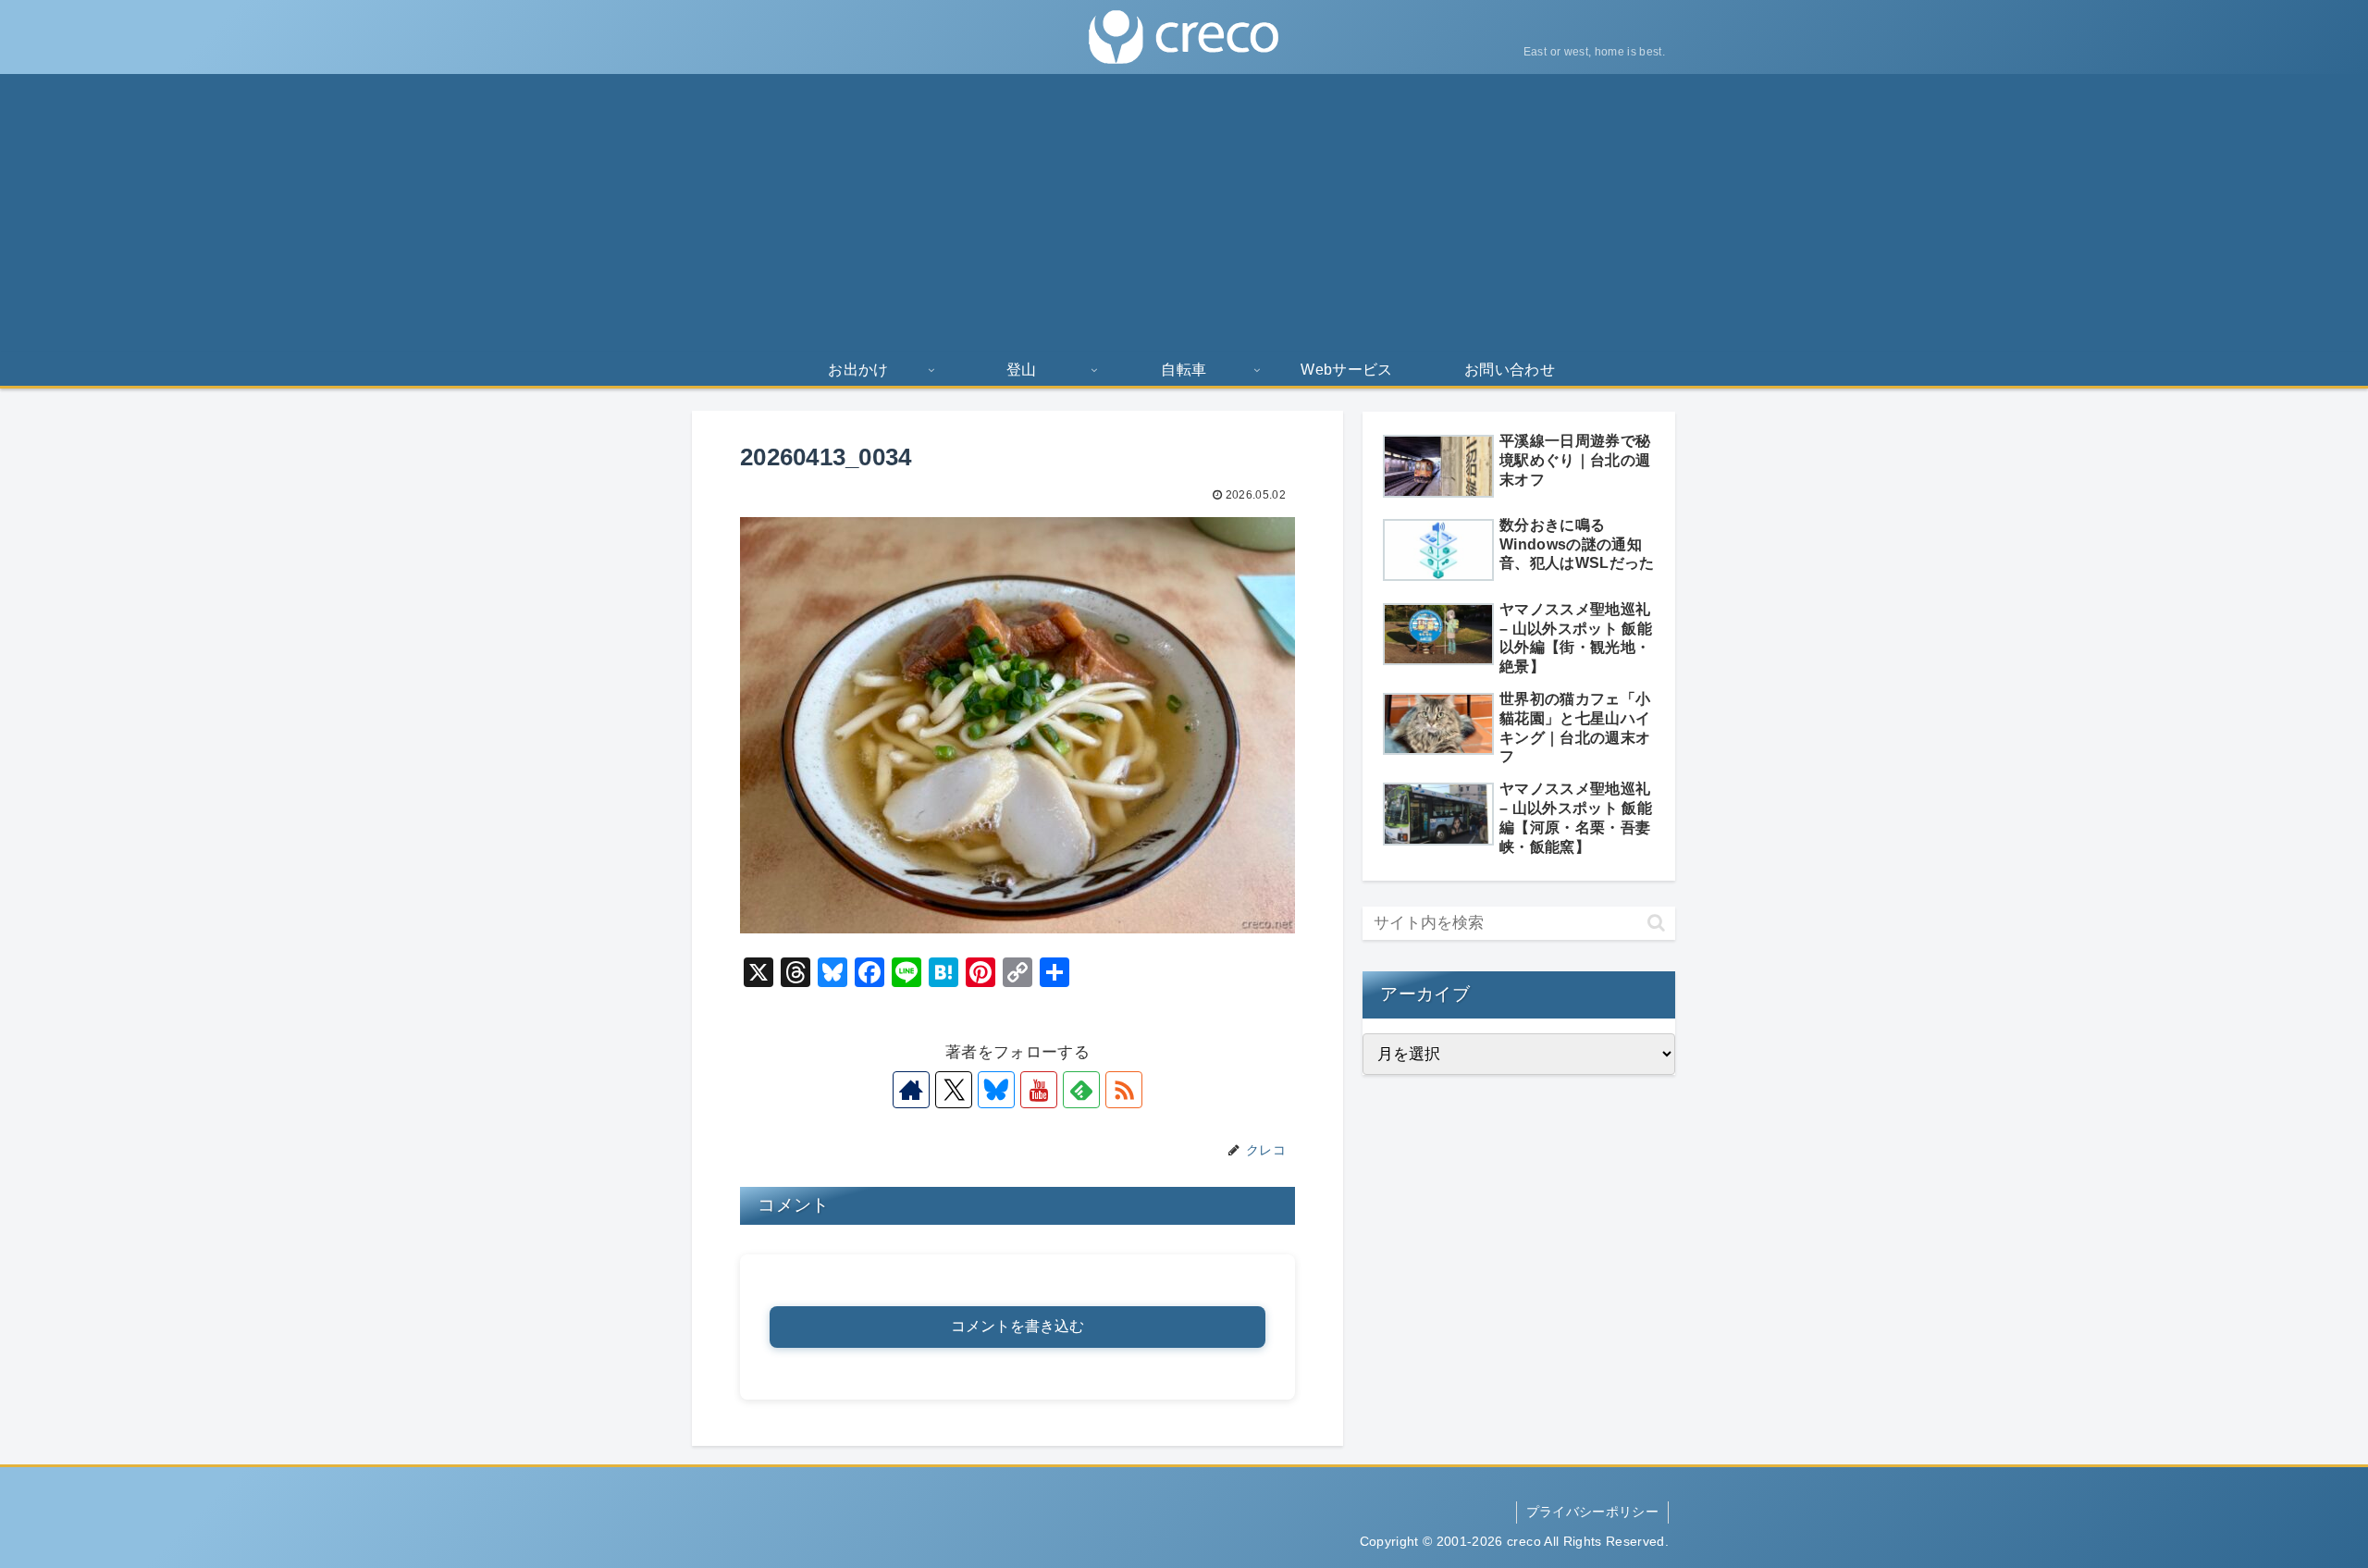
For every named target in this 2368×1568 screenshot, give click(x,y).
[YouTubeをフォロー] (1039, 1090)
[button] (1656, 923)
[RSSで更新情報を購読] (1124, 1090)
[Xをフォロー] (954, 1090)
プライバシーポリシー (1592, 1512)
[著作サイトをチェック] (911, 1090)
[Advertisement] (1184, 213)
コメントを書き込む (1017, 1326)
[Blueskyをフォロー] (996, 1090)
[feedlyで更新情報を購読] (1081, 1090)
